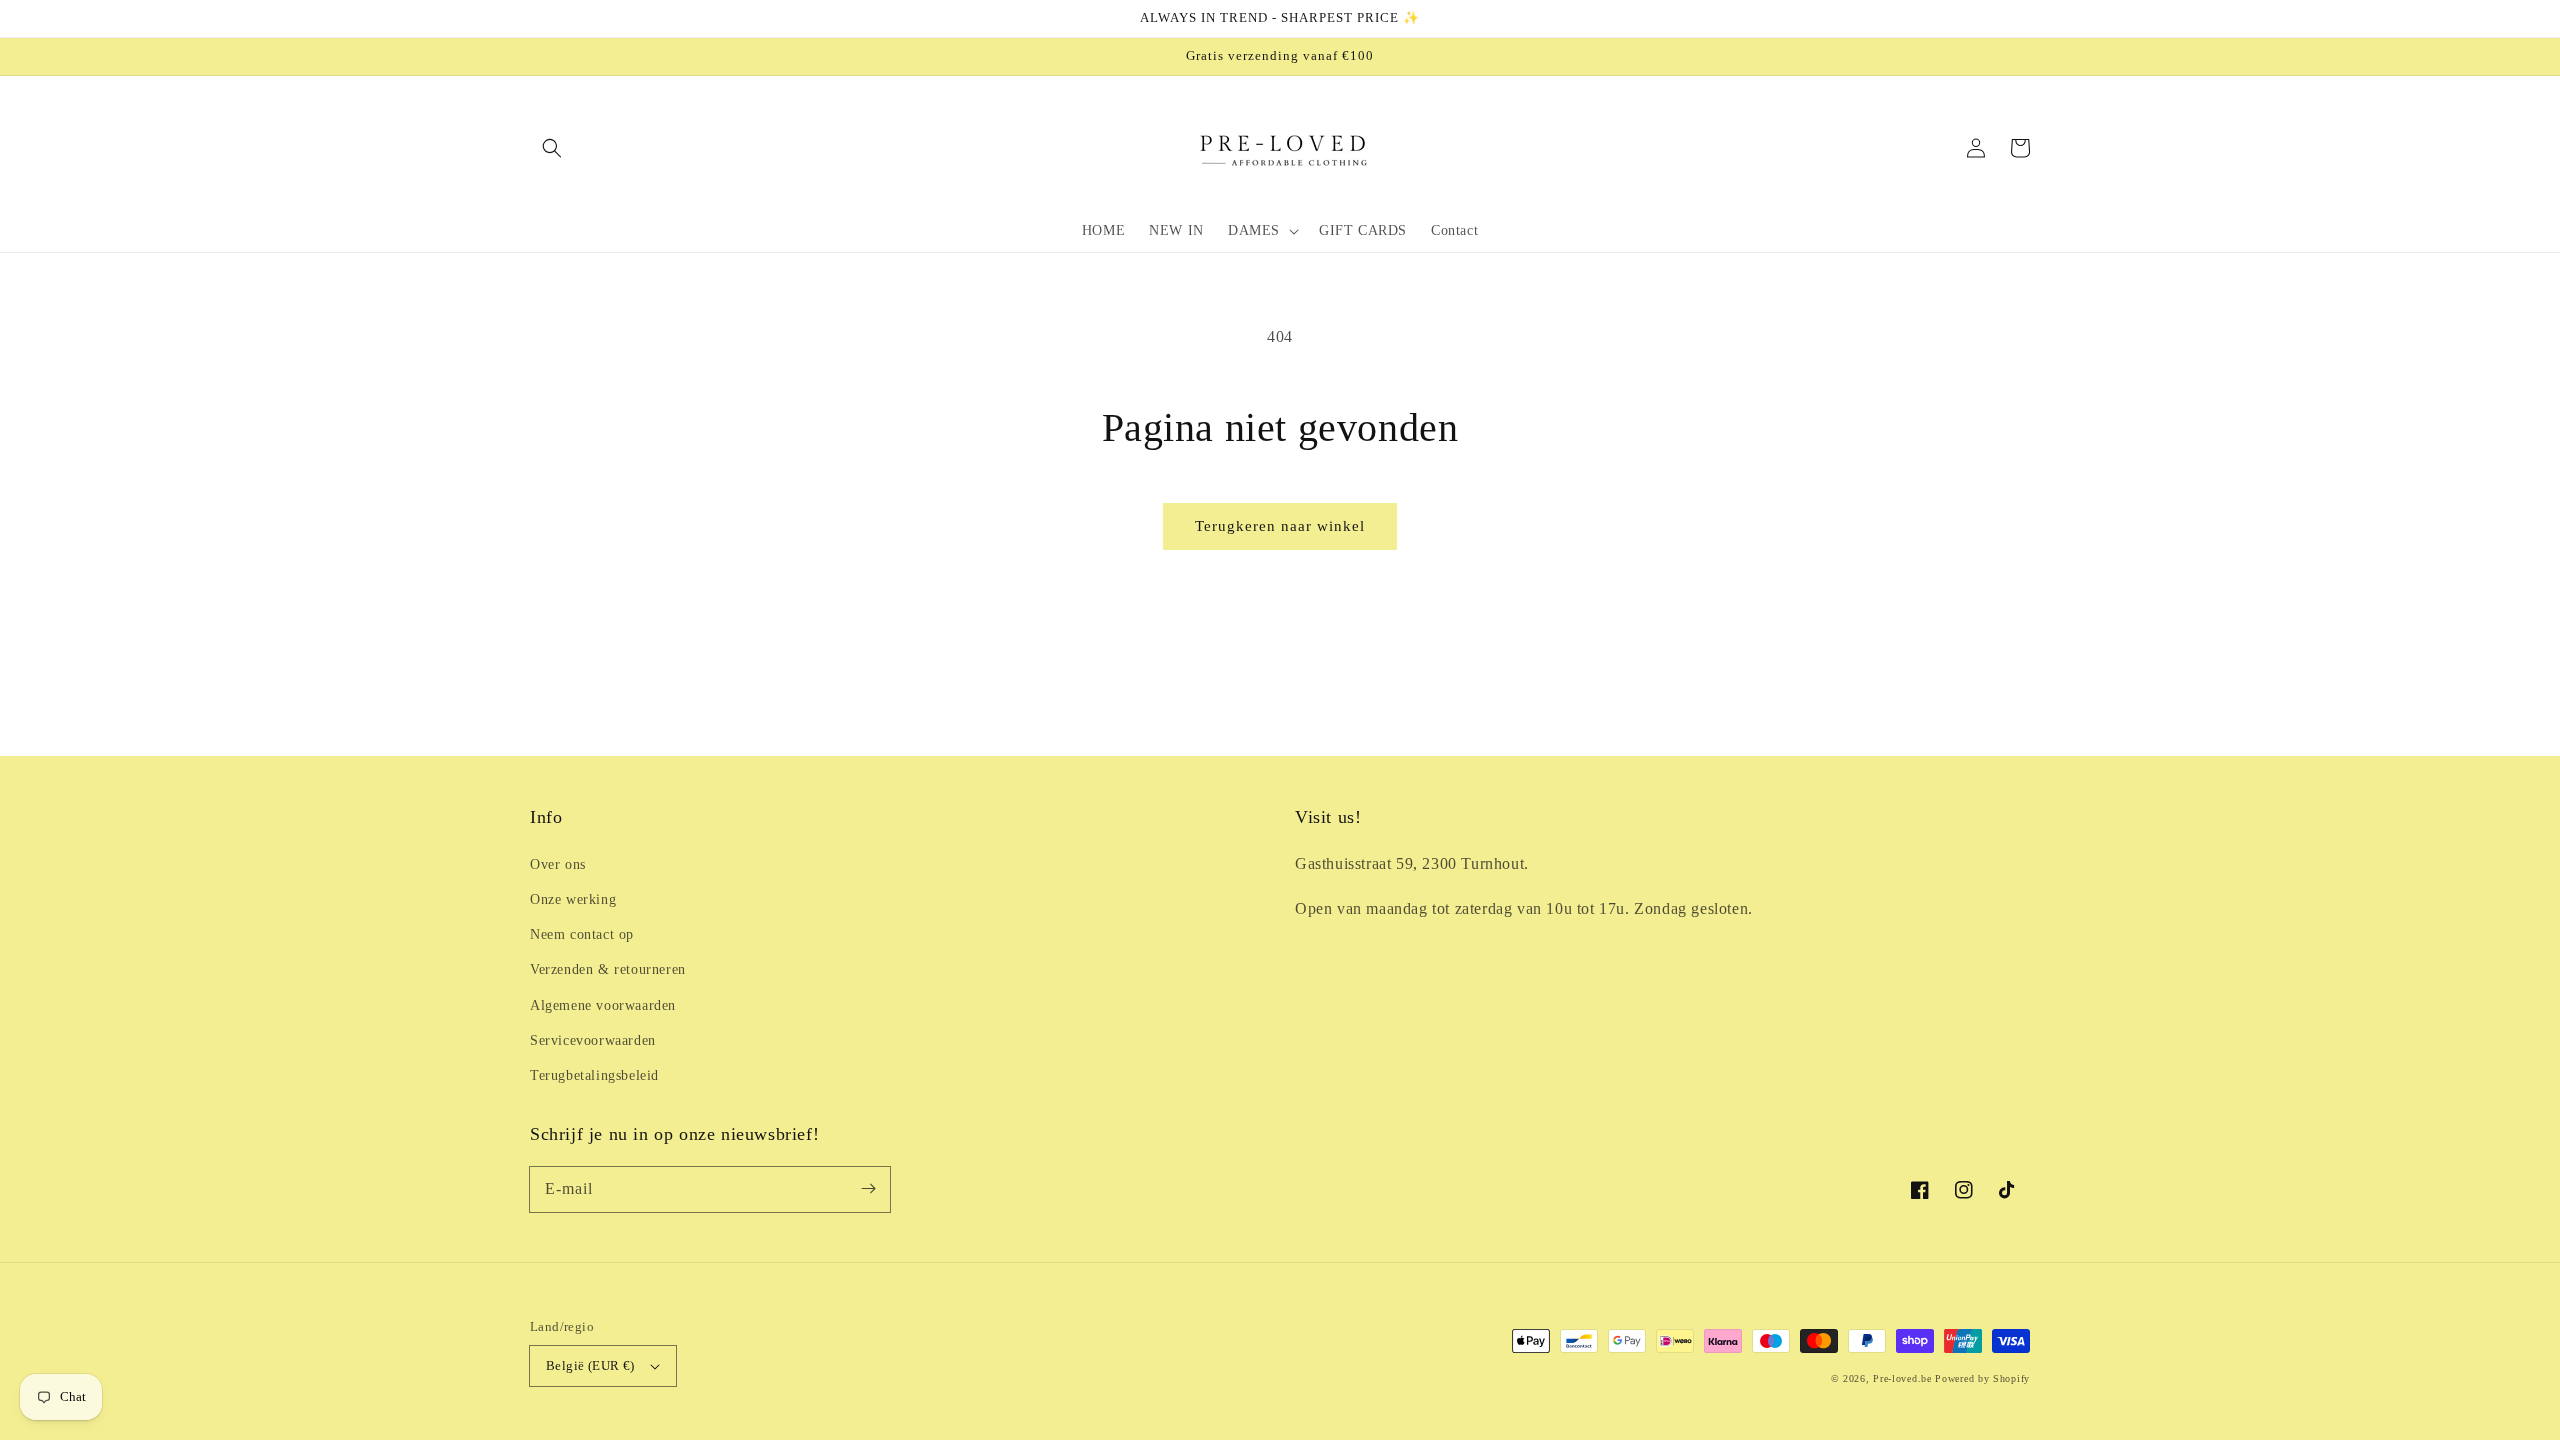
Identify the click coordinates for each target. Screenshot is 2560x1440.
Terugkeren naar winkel (1280, 526)
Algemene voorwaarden (603, 1005)
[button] (552, 148)
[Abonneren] (868, 1189)
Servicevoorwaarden (593, 1040)
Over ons (558, 864)
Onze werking (573, 899)
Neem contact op (582, 934)
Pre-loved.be (1902, 1378)
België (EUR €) (590, 1365)
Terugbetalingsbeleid (594, 1075)
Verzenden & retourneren (608, 969)
